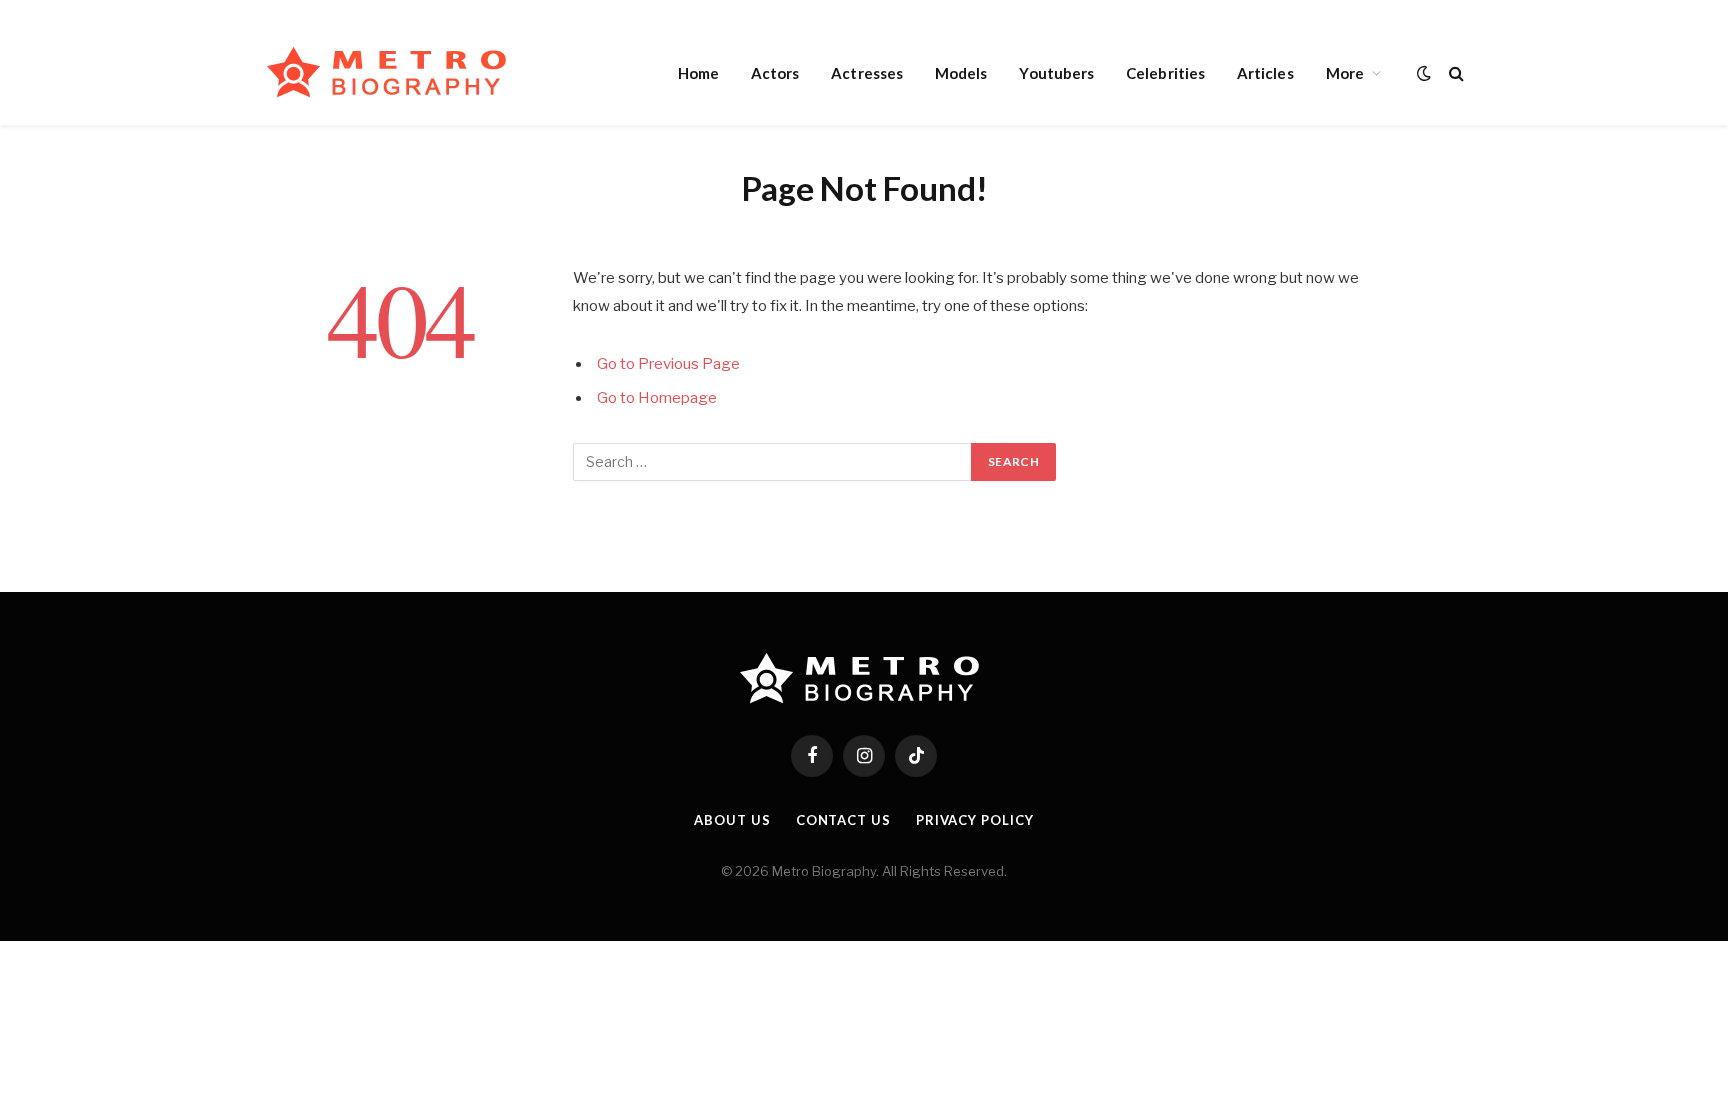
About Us (732, 820)
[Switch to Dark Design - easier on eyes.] (1424, 73)
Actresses (867, 73)
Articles (1265, 73)
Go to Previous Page (668, 364)
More (1345, 73)
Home (698, 73)
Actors (775, 73)
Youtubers (1056, 73)
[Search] (1454, 72)
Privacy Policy (975, 820)
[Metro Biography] (391, 72)
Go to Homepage (657, 398)
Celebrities (1165, 73)
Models (961, 73)
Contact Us (843, 820)
